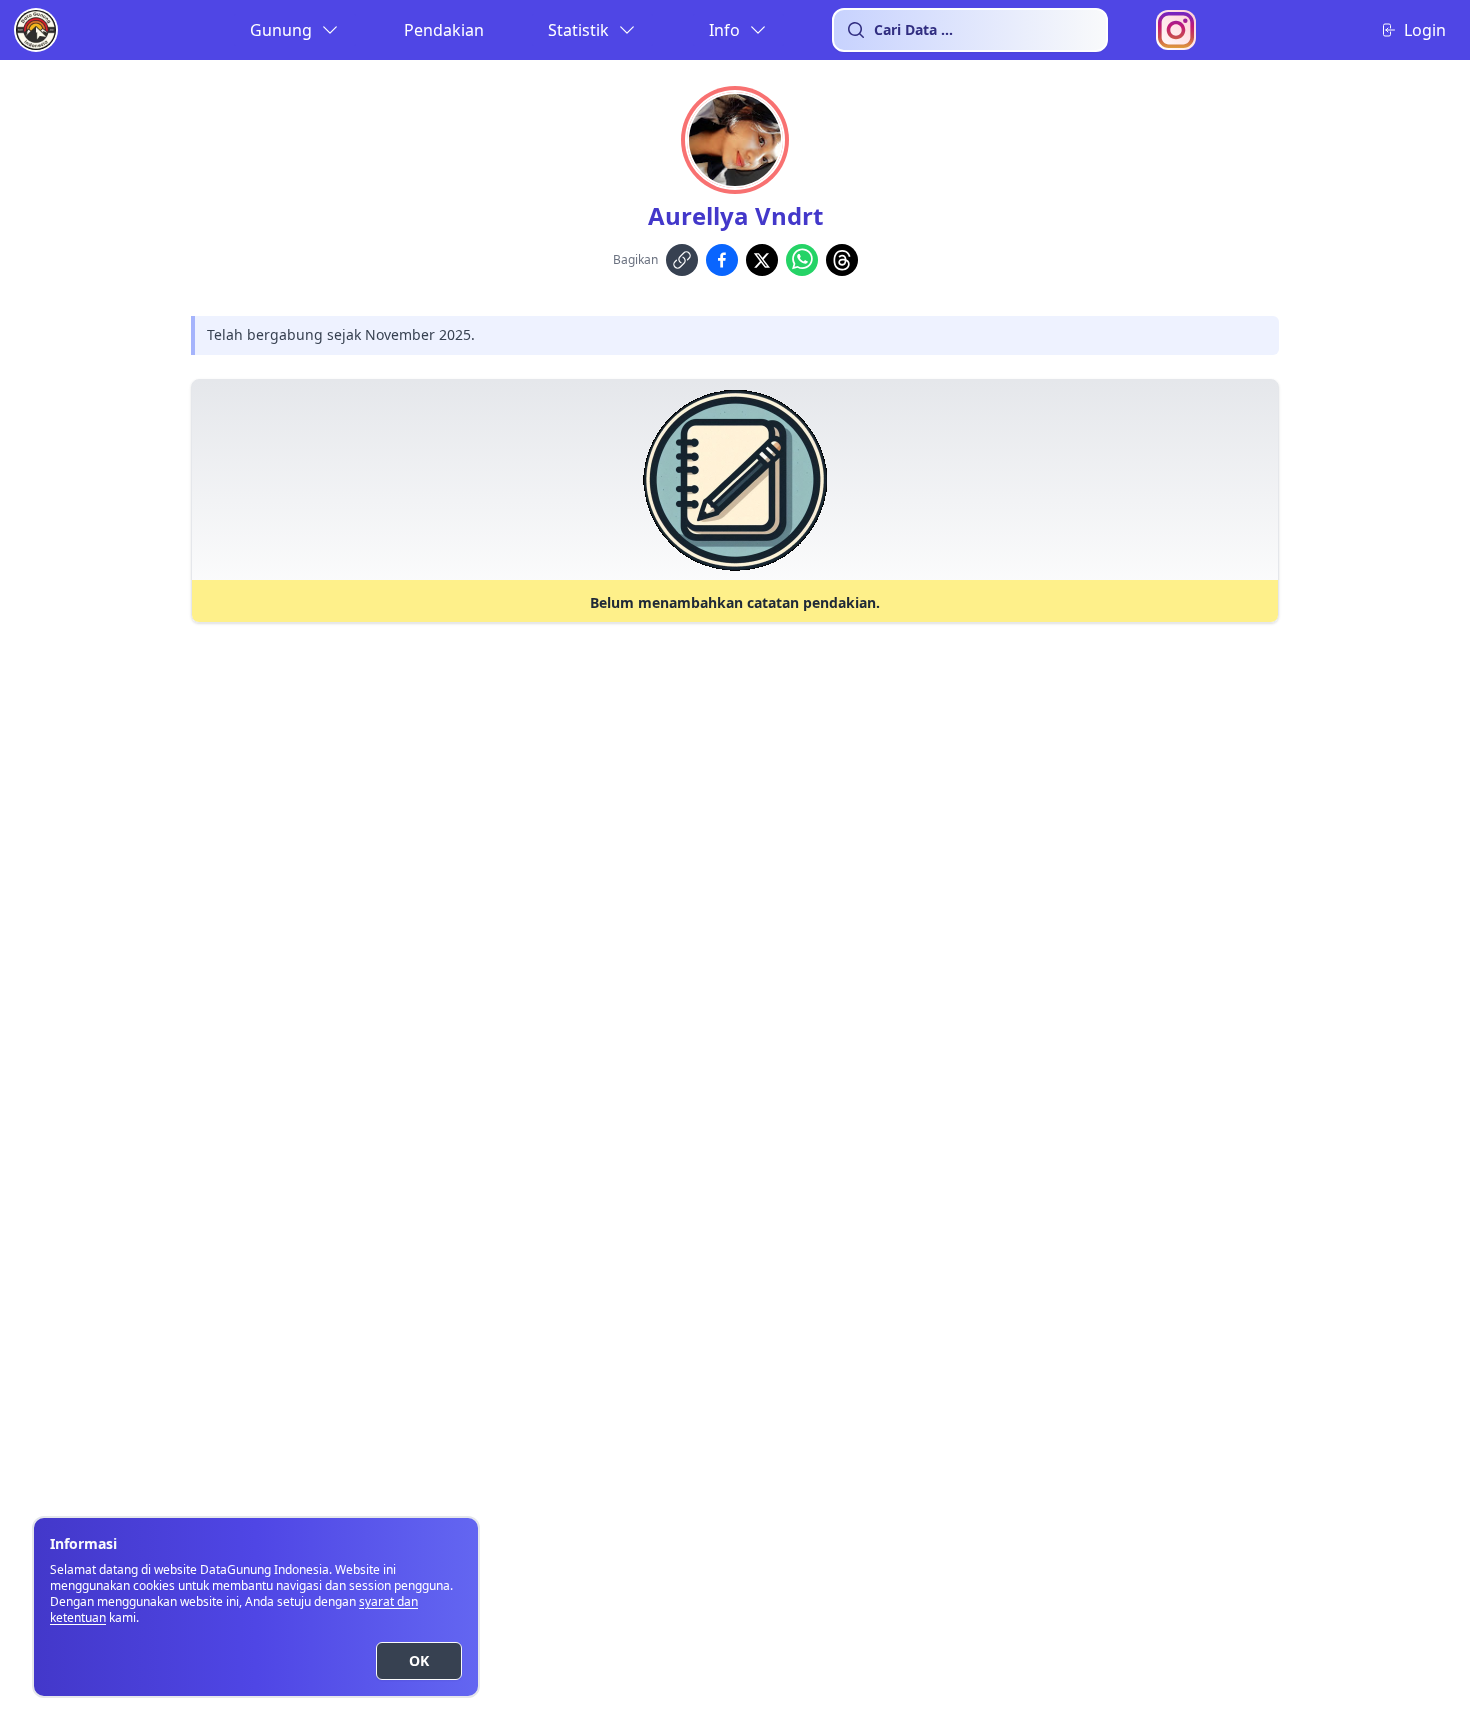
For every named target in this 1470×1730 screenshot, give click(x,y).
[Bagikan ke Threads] (842, 260)
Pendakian (444, 30)
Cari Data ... (913, 29)
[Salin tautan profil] (682, 260)
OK (419, 1660)
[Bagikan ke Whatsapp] (802, 260)
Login (1425, 30)
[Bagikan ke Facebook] (722, 260)
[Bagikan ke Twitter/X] (762, 260)
